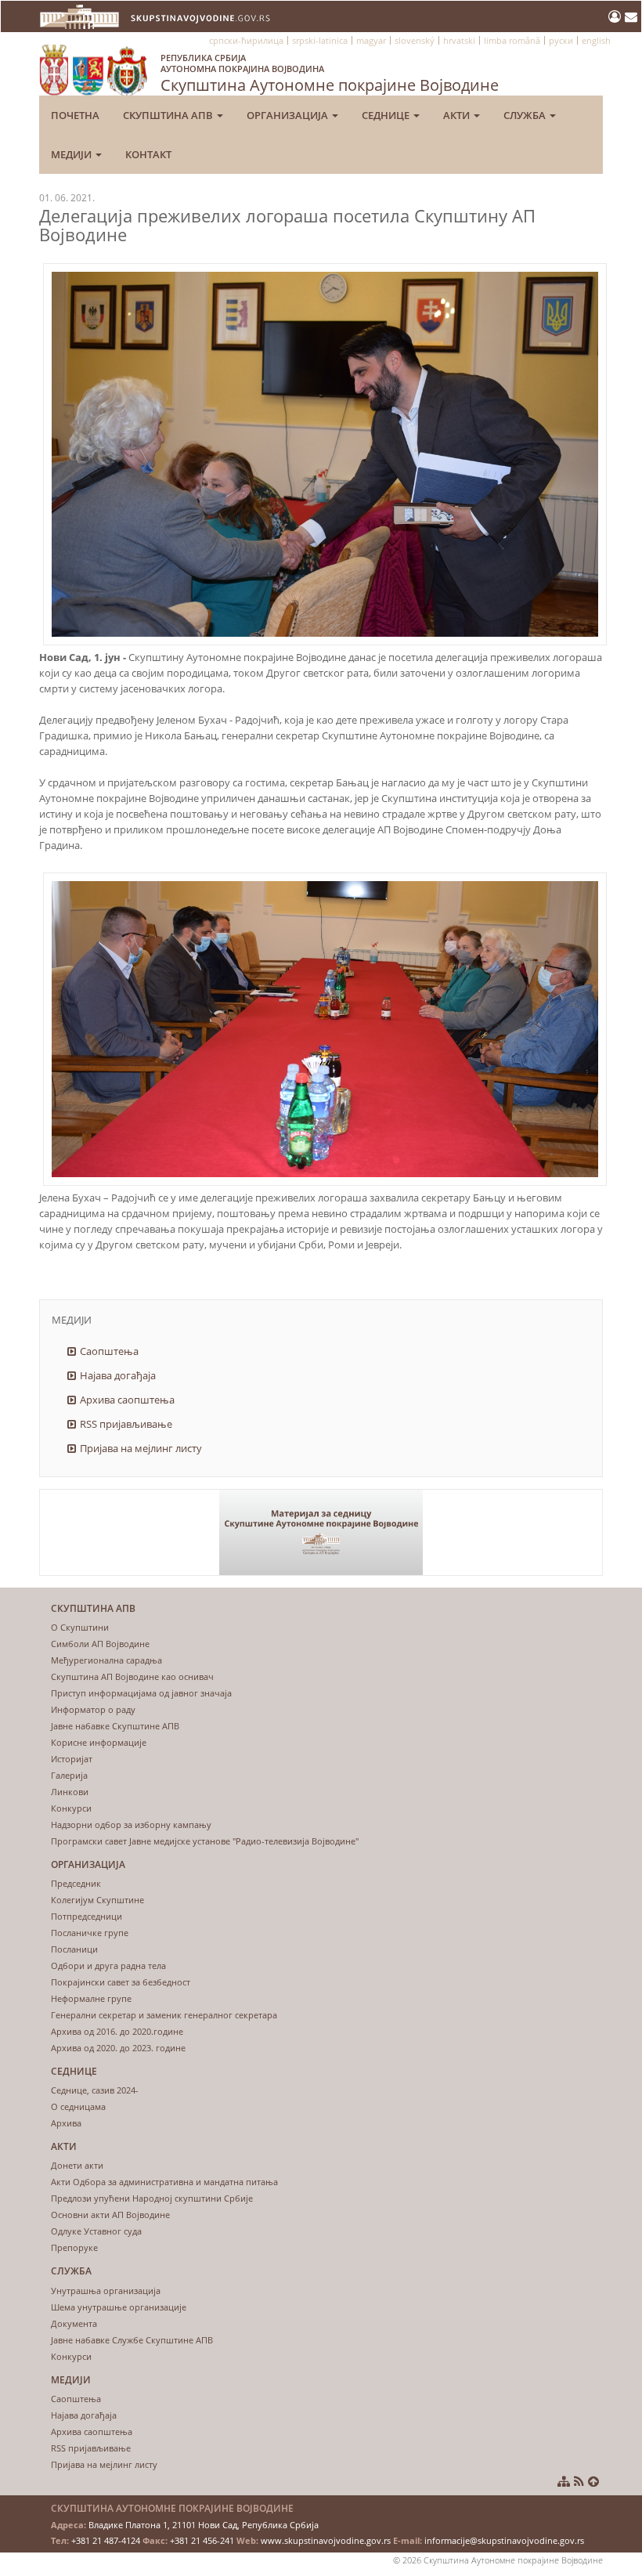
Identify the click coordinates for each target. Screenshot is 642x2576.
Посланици (74, 1949)
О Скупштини (80, 1627)
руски (561, 40)
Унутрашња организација (106, 2291)
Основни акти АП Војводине (110, 2215)
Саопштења (109, 1351)
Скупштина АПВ (169, 115)
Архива (66, 2123)
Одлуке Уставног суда (96, 2231)
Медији (72, 154)
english (596, 40)
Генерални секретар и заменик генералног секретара (164, 2015)
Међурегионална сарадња (106, 1660)
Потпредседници (87, 1916)
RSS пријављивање (126, 1424)
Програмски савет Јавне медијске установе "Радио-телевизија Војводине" (205, 1841)
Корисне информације (99, 1742)
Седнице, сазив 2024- (95, 2090)
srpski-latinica (320, 40)
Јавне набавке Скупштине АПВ (115, 1726)
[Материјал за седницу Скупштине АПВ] (321, 1532)
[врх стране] (593, 2481)
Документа (74, 2323)
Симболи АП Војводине (100, 1644)
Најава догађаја (118, 1375)
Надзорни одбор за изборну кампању (131, 1825)
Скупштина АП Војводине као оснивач (132, 1676)
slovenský (415, 40)
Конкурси (71, 1808)
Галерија (69, 1775)
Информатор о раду (93, 1709)
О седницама (78, 2106)
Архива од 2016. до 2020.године (117, 2031)
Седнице (387, 115)
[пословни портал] (617, 16)
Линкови (70, 1792)
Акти (458, 115)
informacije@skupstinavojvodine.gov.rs (504, 2540)
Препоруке (74, 2247)
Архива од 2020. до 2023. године (118, 2048)
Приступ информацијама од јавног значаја (141, 1693)
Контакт (148, 154)
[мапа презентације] (564, 2481)
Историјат (72, 1759)
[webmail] (631, 16)
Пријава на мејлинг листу (141, 1448)
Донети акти (77, 2165)
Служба (526, 115)
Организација (289, 115)
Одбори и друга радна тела (108, 1965)
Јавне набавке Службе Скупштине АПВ (132, 2340)
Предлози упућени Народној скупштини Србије (152, 2198)
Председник (76, 1883)
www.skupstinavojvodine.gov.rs (326, 2540)
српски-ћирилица (246, 40)
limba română (512, 40)
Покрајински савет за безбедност (121, 1982)
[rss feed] (579, 2481)
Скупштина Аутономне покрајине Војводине (330, 74)
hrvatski (459, 40)
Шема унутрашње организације (119, 2307)
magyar (371, 40)
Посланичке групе (90, 1933)
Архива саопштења (127, 1400)
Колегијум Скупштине (97, 1900)
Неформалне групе (91, 1998)
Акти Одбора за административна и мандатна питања (164, 2182)
